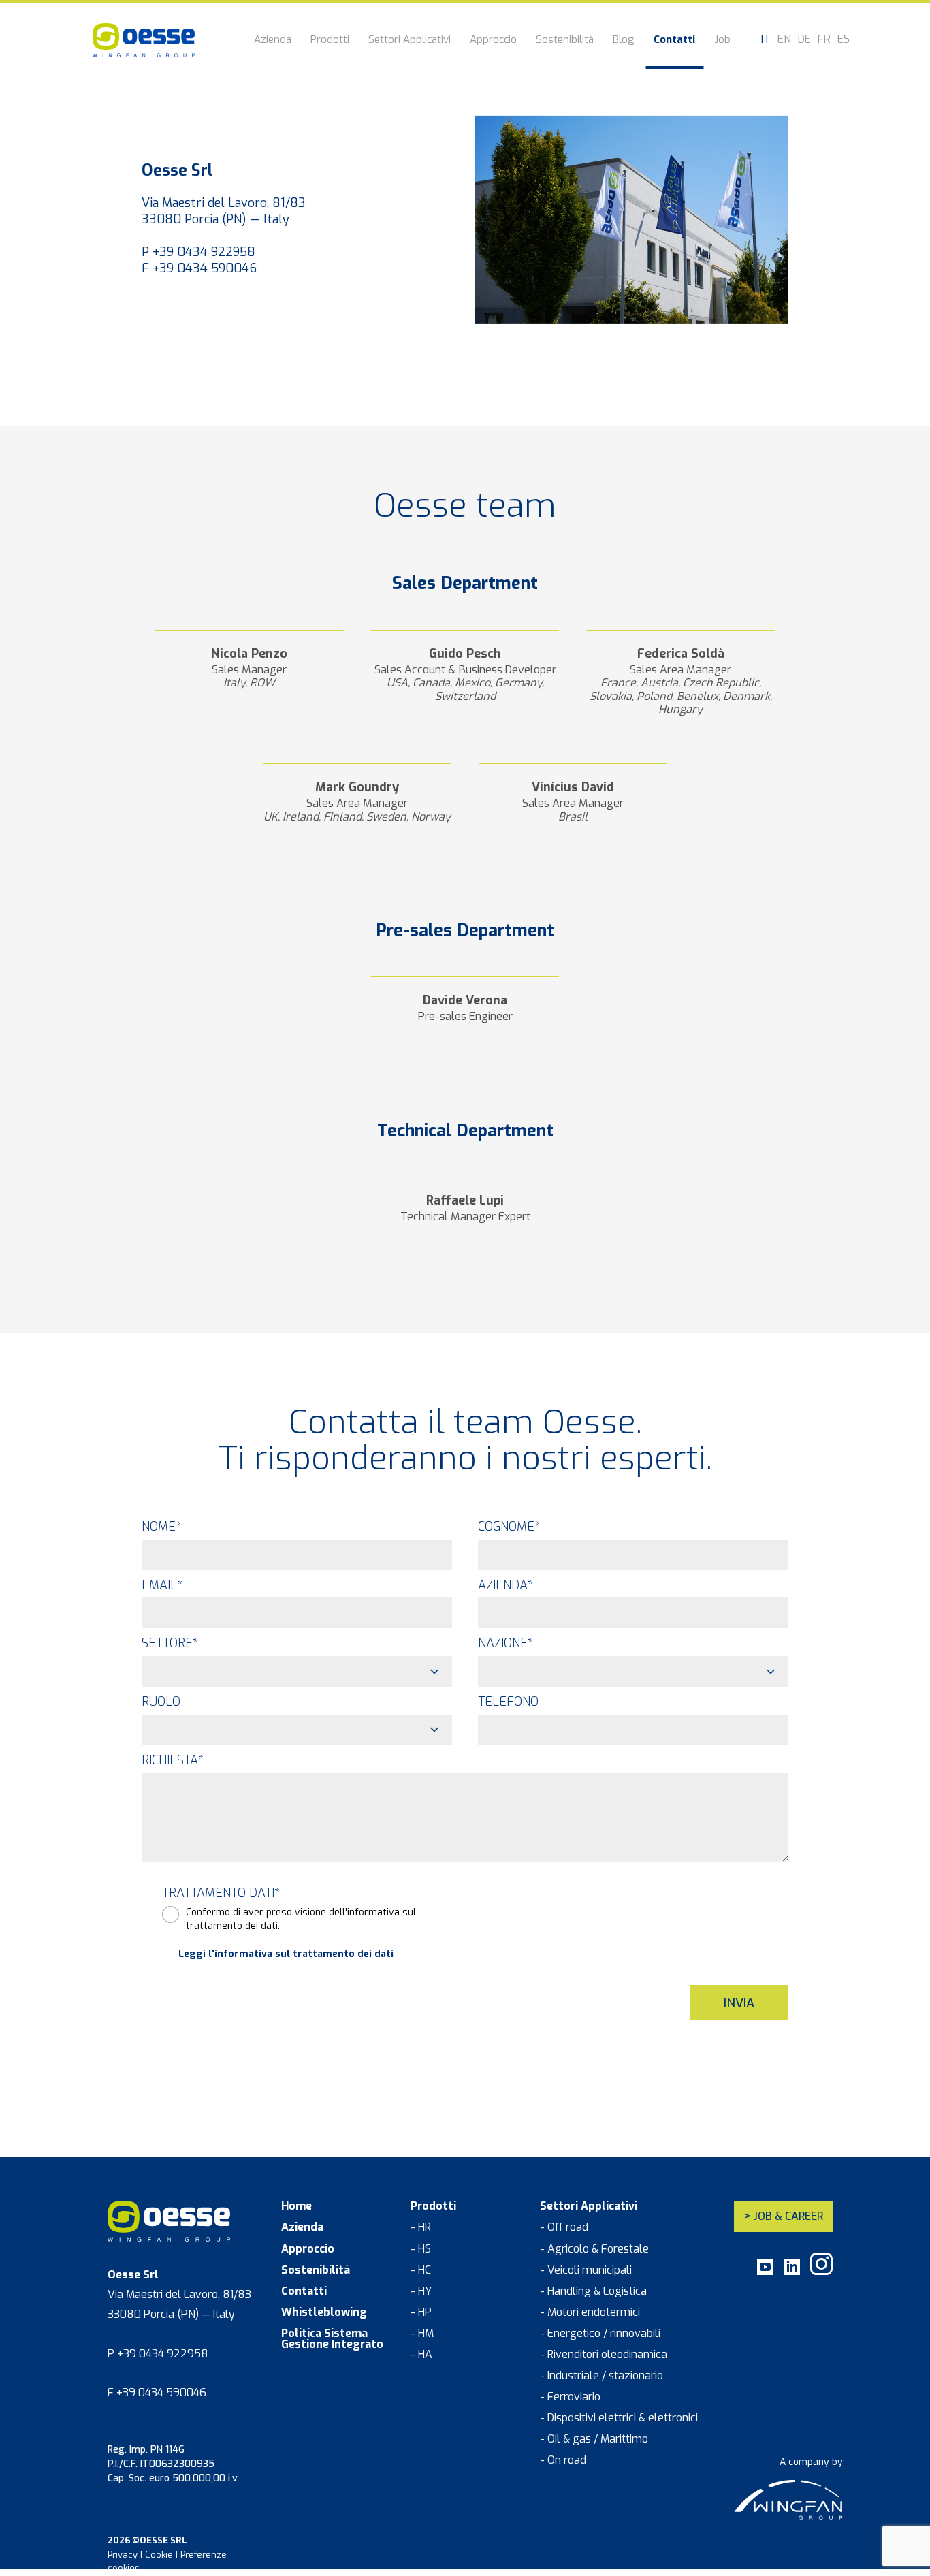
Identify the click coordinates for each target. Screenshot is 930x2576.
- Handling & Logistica (593, 2291)
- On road (563, 2460)
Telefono (508, 1702)
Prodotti (330, 41)
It (766, 39)
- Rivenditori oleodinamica (604, 2355)
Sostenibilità (565, 41)
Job (722, 41)
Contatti (674, 41)
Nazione (506, 1643)
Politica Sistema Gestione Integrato (332, 2339)
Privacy (123, 2555)
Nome (161, 1527)
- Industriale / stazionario (602, 2376)
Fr (824, 39)
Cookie (159, 2555)
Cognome (509, 1527)
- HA (421, 2355)
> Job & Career (784, 2216)
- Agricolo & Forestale (594, 2249)
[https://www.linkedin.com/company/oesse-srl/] (792, 2272)
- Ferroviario (570, 2397)
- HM (422, 2334)
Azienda (273, 41)
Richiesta (173, 1760)
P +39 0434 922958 (198, 252)
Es (844, 39)
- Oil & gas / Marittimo (594, 2439)
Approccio (493, 41)
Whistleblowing (324, 2312)
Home (296, 2206)
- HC (421, 2270)
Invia (739, 2003)
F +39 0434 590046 (199, 268)
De (804, 39)
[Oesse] (144, 40)
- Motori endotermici (590, 2312)
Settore (170, 1643)
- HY (421, 2291)
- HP (421, 2312)
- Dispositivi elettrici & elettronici (619, 2418)
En (784, 39)
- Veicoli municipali (586, 2270)
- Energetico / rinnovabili (600, 2334)
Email (162, 1585)
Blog (624, 41)
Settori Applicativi (410, 41)
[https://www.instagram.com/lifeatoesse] (821, 2272)
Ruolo (161, 1702)
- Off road (564, 2227)
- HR (421, 2227)
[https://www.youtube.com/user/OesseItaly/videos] (765, 2272)
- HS (421, 2249)
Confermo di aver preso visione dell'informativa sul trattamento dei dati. (301, 1919)
